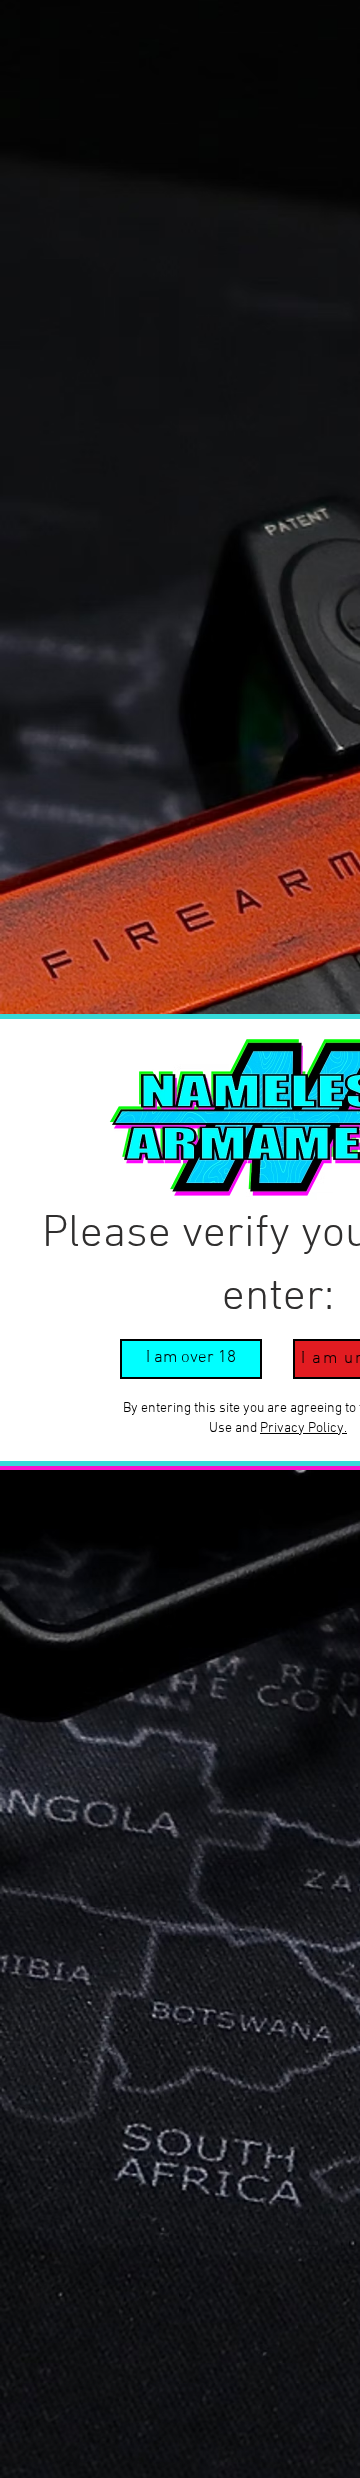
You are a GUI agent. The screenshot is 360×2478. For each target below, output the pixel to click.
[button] (191, 1359)
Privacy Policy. (303, 1428)
